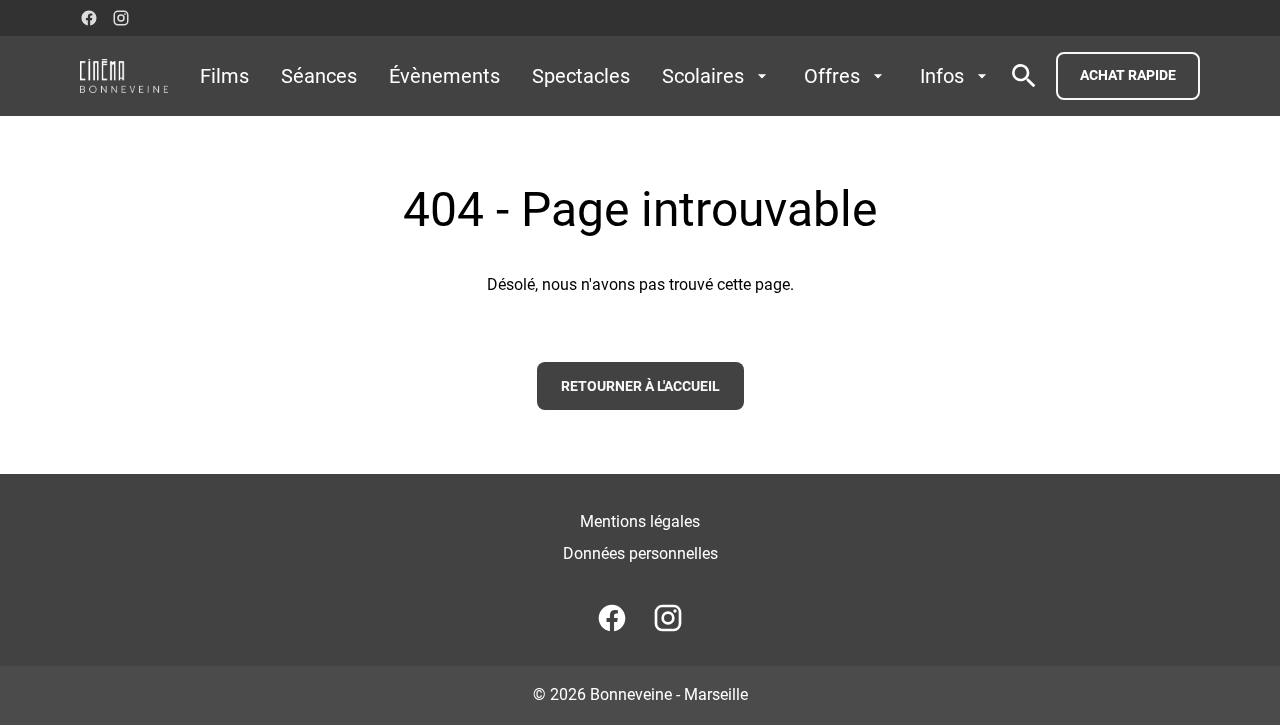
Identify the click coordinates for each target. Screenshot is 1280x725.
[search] (1024, 76)
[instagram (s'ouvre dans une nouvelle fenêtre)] (121, 18)
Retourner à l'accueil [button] (640, 386)
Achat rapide (1128, 75)
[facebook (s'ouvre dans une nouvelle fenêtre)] (89, 18)
